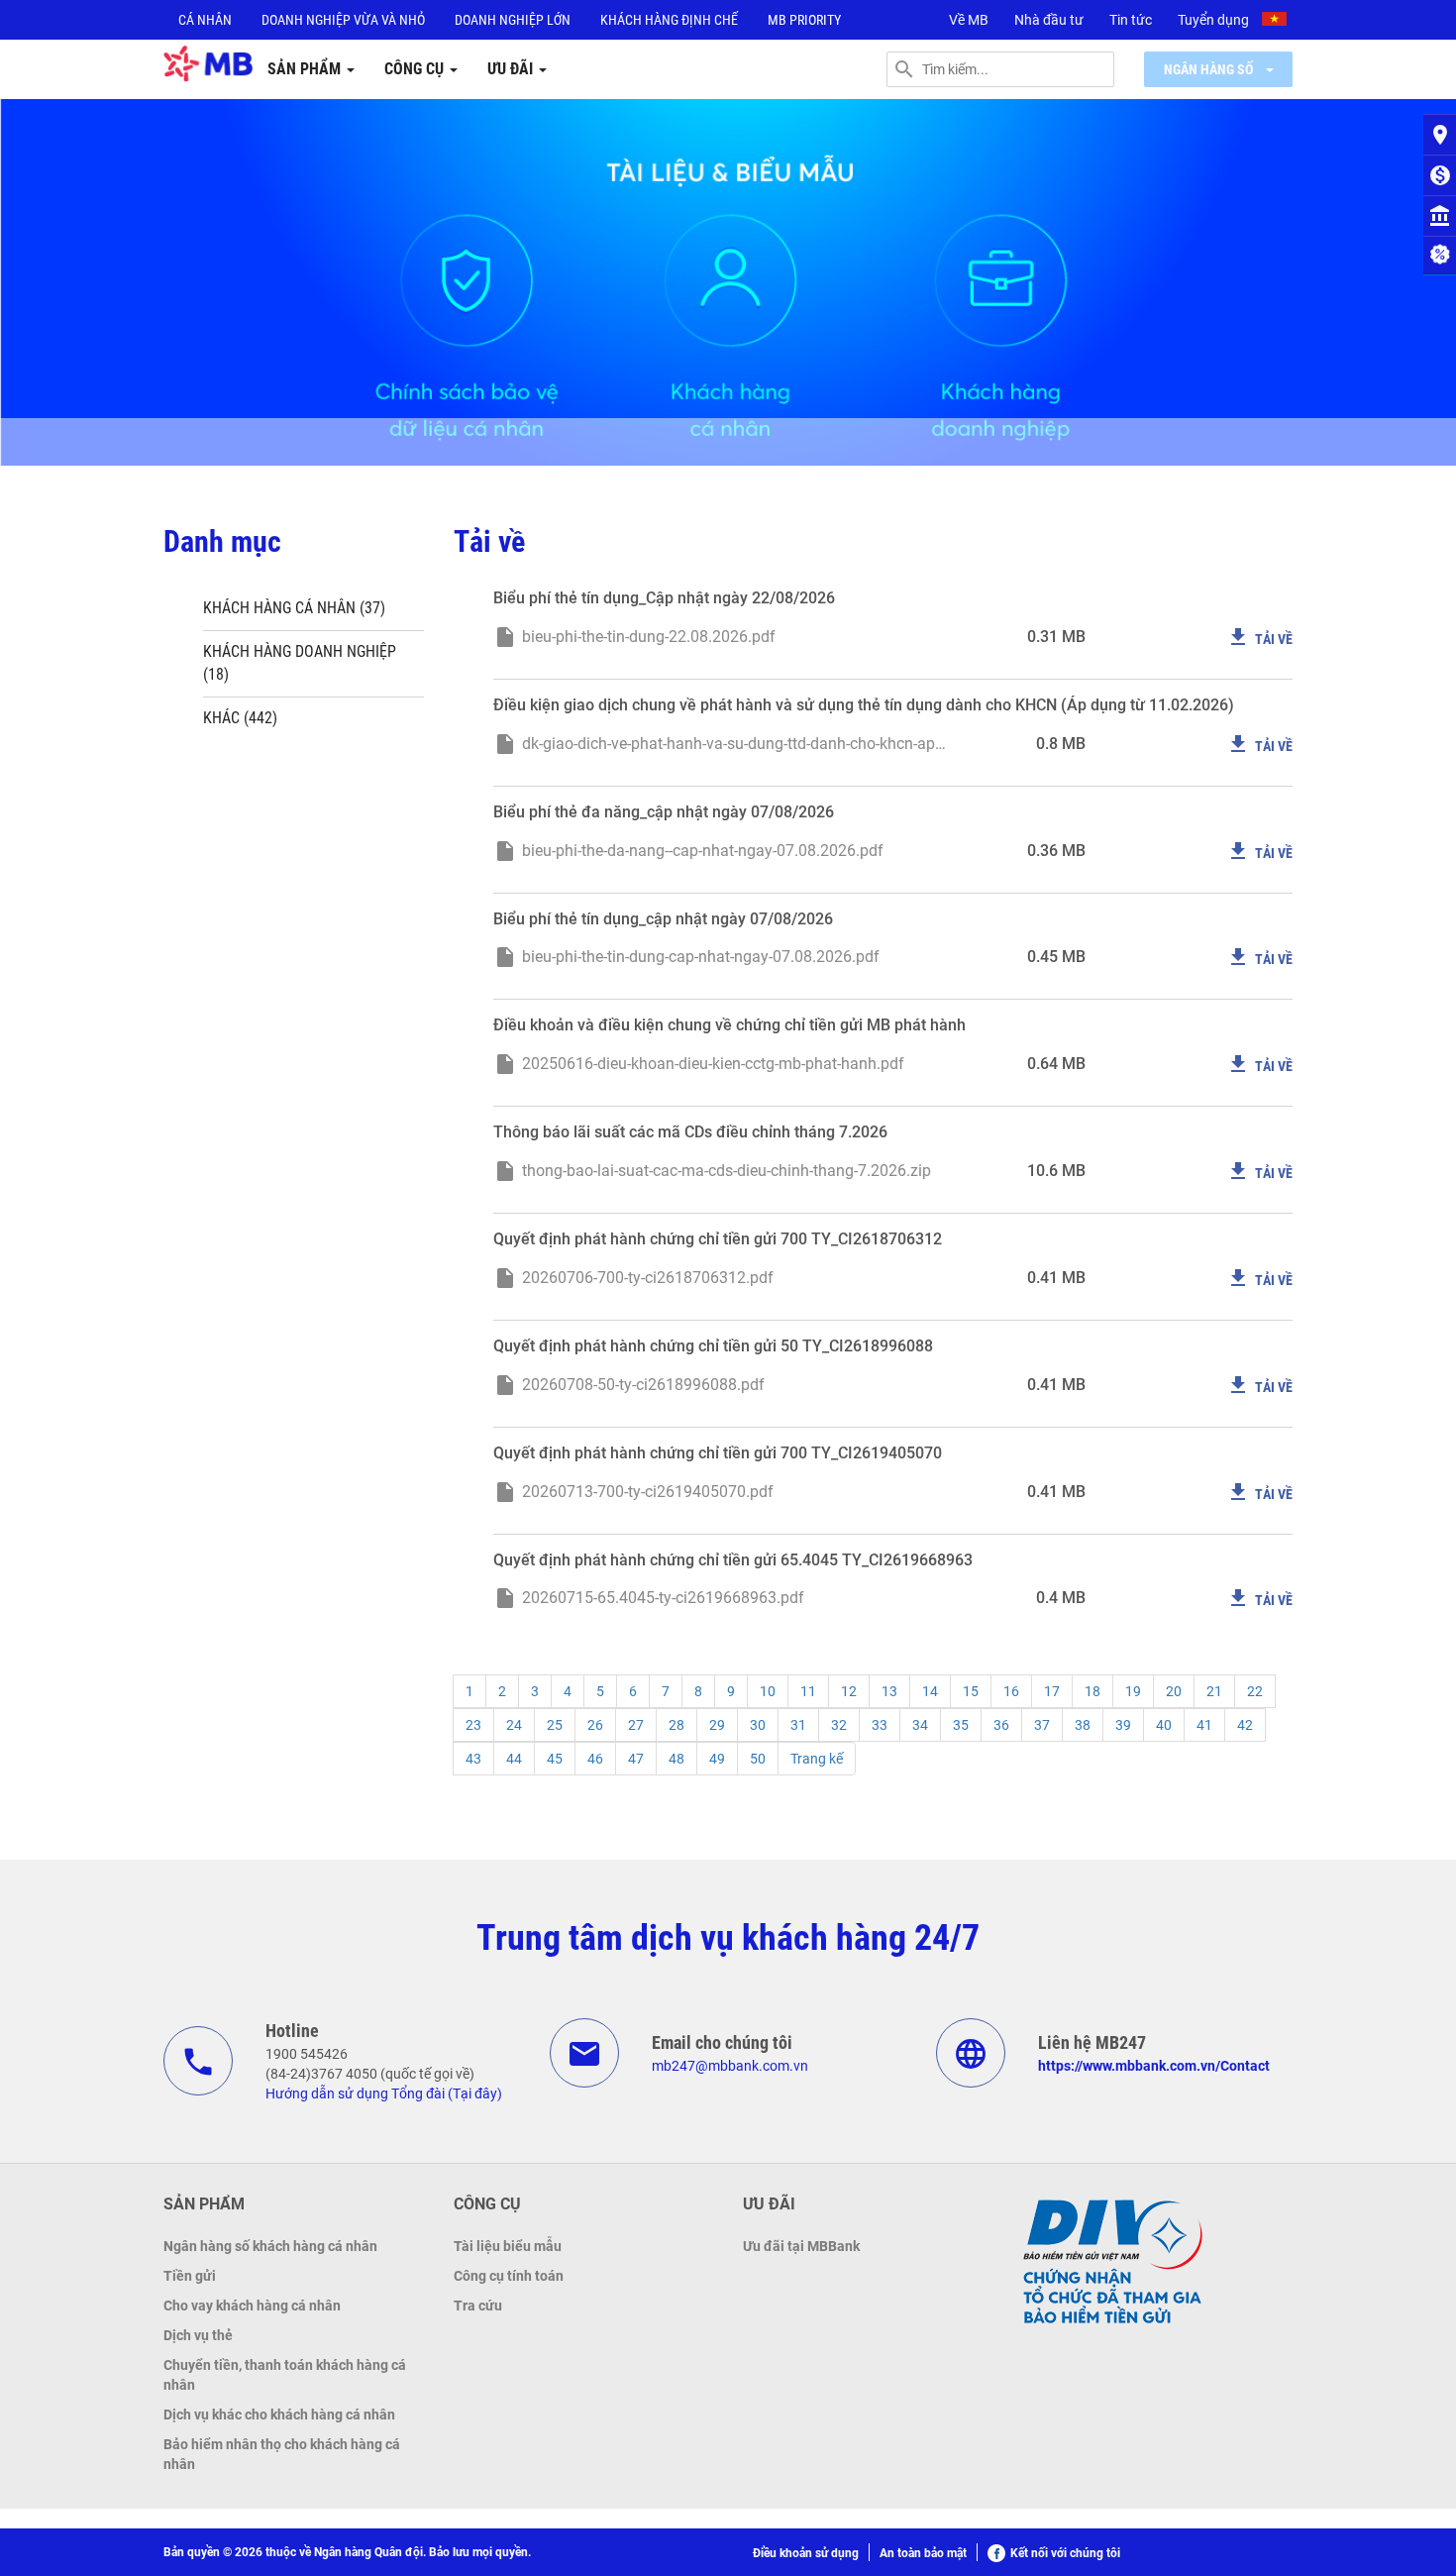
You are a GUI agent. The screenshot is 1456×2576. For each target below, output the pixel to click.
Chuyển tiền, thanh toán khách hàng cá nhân (285, 2375)
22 (1255, 1691)
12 (849, 1691)
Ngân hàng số (1210, 69)
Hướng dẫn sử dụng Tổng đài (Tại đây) (384, 2093)
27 (636, 1725)
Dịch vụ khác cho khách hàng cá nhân (279, 2415)
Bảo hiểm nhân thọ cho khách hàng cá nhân (282, 2454)
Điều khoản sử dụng (806, 2553)
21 (1214, 1691)
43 (473, 1759)
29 (717, 1725)
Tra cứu (478, 2306)
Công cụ (416, 69)
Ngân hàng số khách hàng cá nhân (270, 2246)
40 (1164, 1725)
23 (473, 1725)
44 (514, 1759)
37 (1042, 1725)
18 (1092, 1691)
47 (636, 1759)
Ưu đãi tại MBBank (801, 2246)
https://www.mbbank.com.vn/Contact (1154, 2066)
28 (676, 1725)
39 (1123, 1725)
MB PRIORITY (804, 20)
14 (930, 1691)
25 (555, 1725)
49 (717, 1759)
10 (768, 1691)
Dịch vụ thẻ (198, 2335)
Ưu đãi (512, 69)
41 (1204, 1725)
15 (971, 1691)
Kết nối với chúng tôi (1065, 2553)
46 (595, 1759)
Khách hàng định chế (669, 20)
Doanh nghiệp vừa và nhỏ (343, 20)
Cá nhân (205, 20)
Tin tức (1131, 20)
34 (920, 1725)
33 (880, 1725)
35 (961, 1725)
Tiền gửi (190, 2276)
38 (1083, 1725)
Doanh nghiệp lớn (513, 20)
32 (839, 1725)
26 (595, 1725)
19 (1133, 1691)
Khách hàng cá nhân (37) (294, 608)
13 (889, 1691)
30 (758, 1725)
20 (1174, 1691)
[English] (1277, 22)
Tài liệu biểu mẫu (508, 2246)
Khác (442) (240, 718)
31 (798, 1725)
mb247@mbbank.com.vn (730, 2066)
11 (808, 1691)
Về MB (969, 20)
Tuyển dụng (1213, 20)
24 (514, 1725)
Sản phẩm (306, 69)
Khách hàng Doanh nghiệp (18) (300, 663)
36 (1001, 1725)
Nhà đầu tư (1049, 20)
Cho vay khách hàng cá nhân (252, 2306)
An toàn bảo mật (923, 2553)
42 (1245, 1725)
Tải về (1259, 637)
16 (1011, 1691)
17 (1052, 1691)
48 (676, 1759)
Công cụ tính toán (509, 2276)
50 (758, 1759)
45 (555, 1759)
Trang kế (817, 1759)
